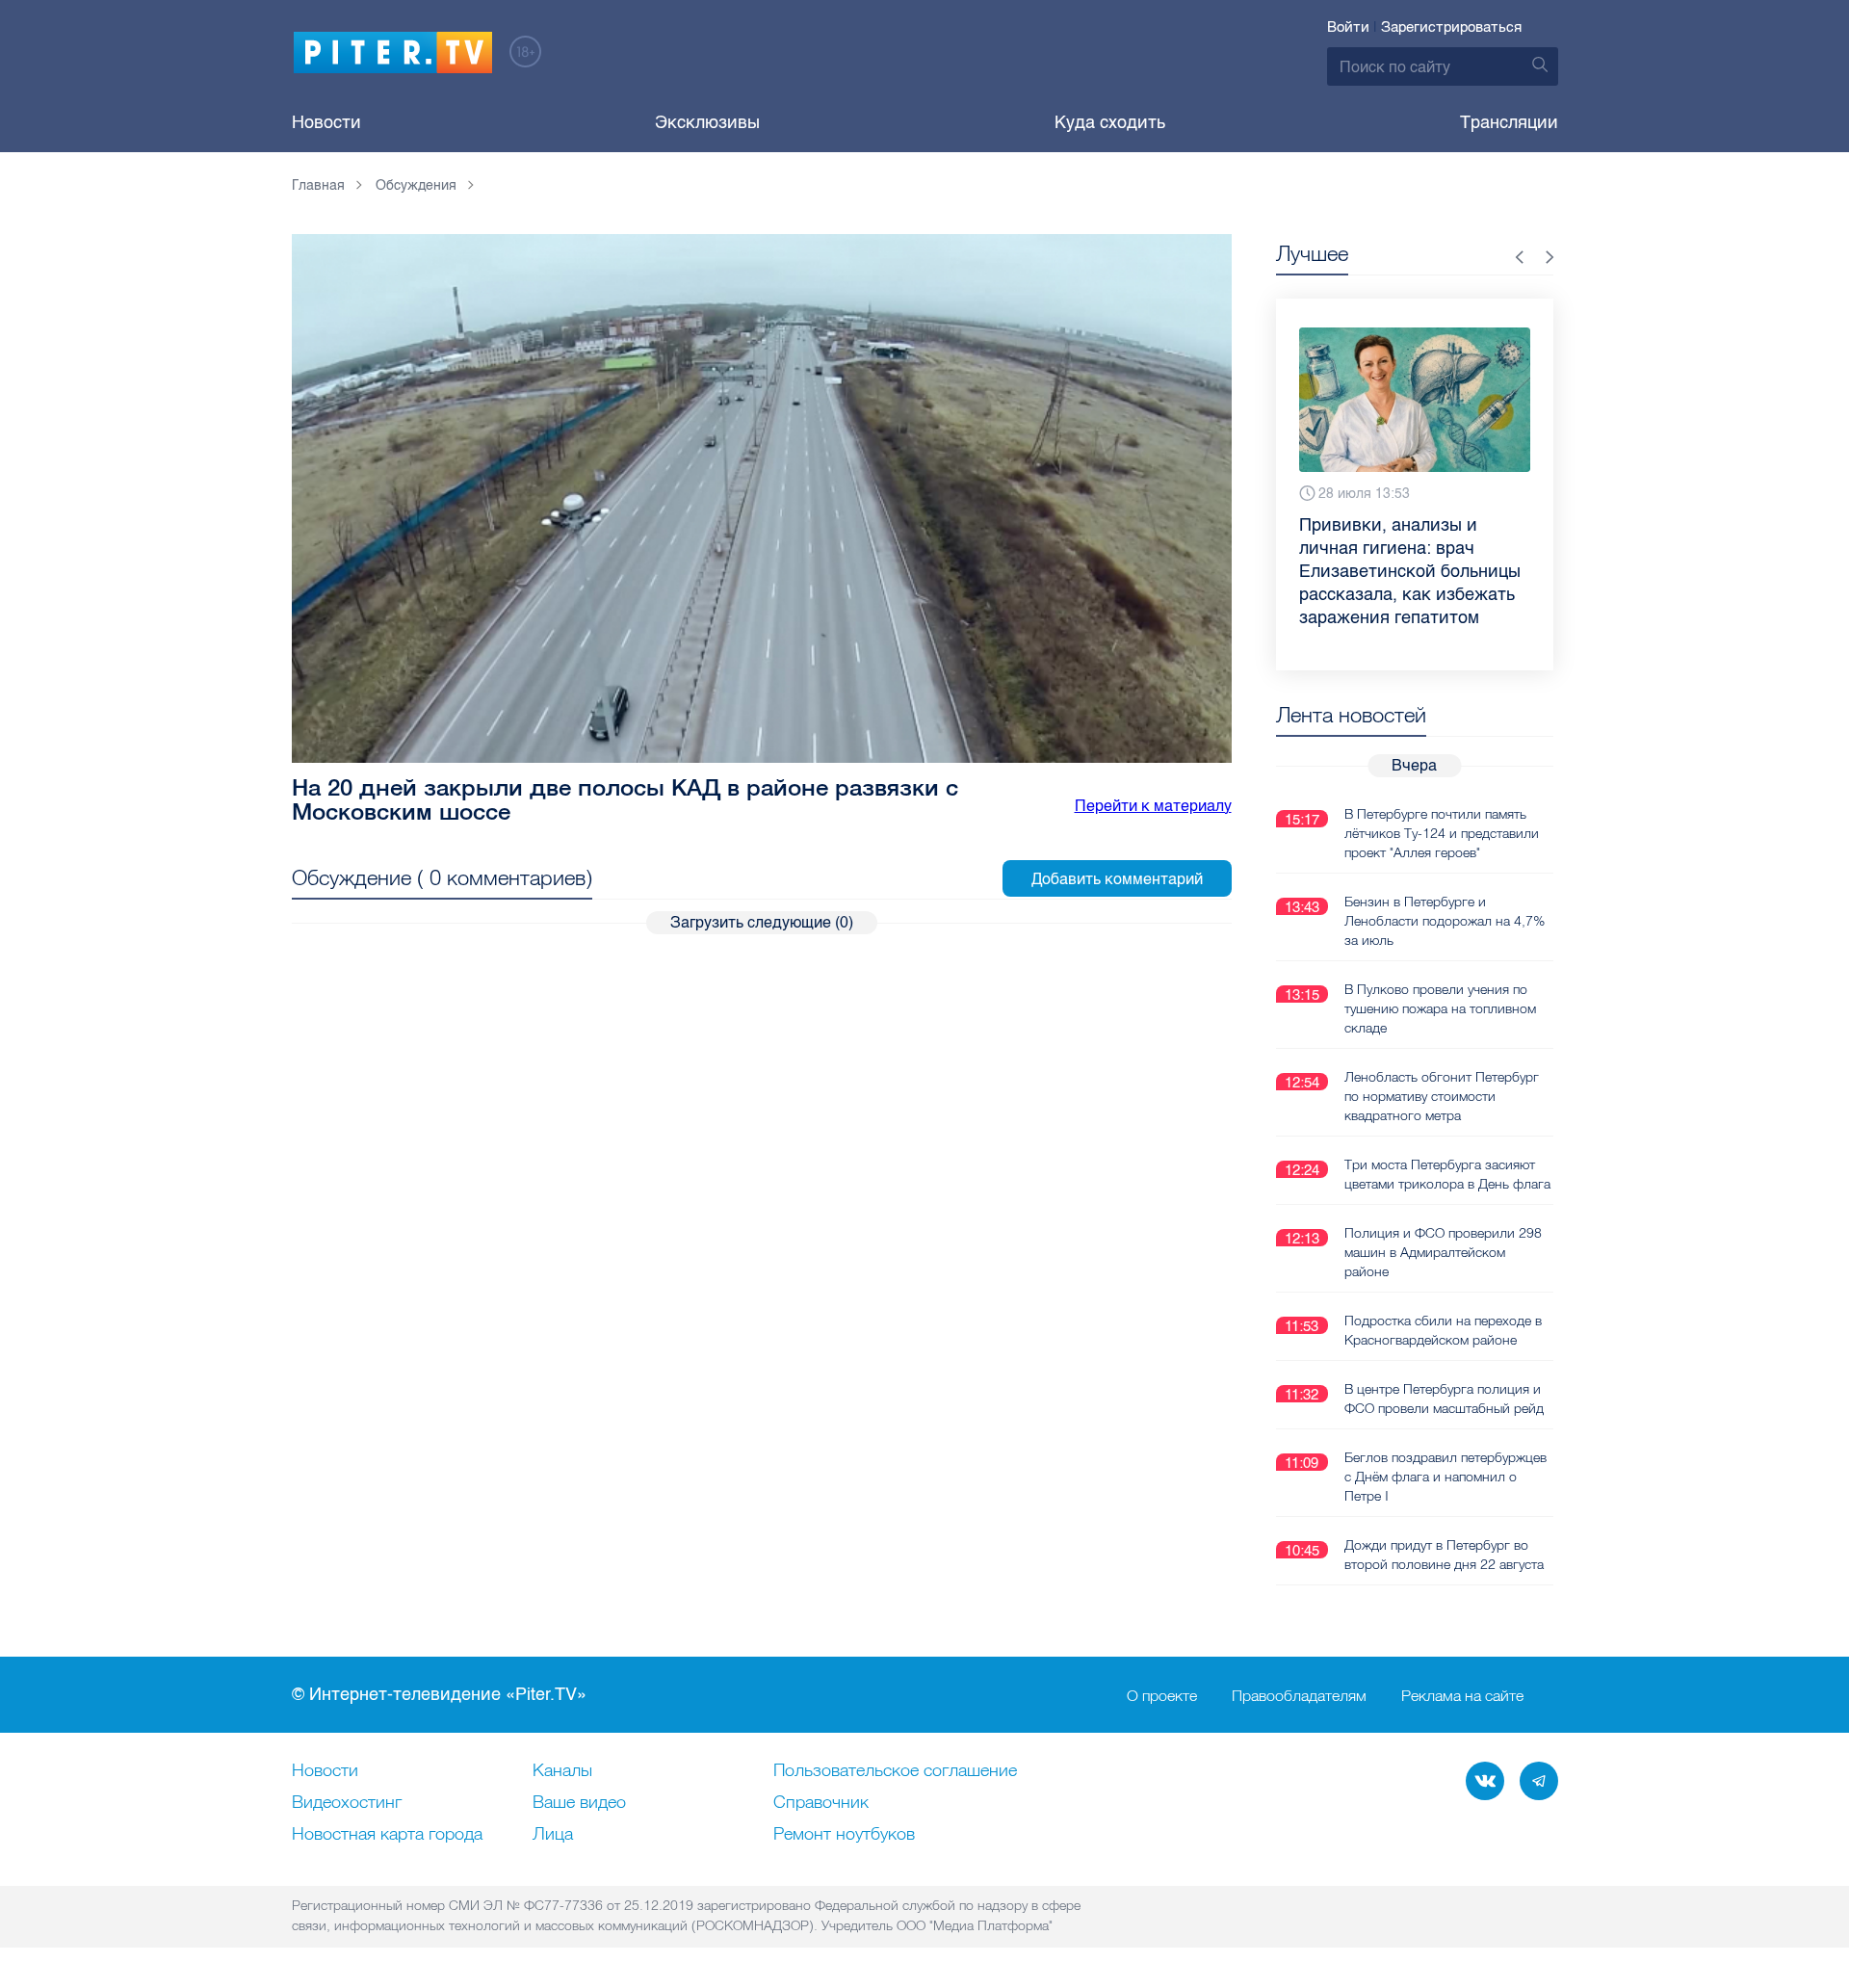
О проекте (1162, 1695)
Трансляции (1509, 122)
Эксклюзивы (707, 122)
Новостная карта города (387, 1835)
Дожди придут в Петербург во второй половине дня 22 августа (1444, 1555)
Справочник (821, 1803)
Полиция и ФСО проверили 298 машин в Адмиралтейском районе (1443, 1252)
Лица (553, 1835)
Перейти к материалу (1153, 806)
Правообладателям (1299, 1695)
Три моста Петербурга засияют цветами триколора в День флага (1447, 1174)
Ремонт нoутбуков (844, 1835)
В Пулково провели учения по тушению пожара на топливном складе (1440, 1008)
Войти (1348, 27)
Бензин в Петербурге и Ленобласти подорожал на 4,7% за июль (1445, 921)
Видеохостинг (347, 1803)
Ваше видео (579, 1803)
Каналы (562, 1771)
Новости (326, 122)
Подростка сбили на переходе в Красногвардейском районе (1443, 1330)
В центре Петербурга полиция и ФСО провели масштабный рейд (1444, 1399)
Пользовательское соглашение (895, 1771)
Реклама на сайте (1462, 1695)
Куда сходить (1110, 122)
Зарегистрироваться (1451, 27)
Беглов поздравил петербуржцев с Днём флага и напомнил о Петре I (1445, 1477)
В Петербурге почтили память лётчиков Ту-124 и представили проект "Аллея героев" (1442, 833)
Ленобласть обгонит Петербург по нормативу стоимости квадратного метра (1442, 1096)
